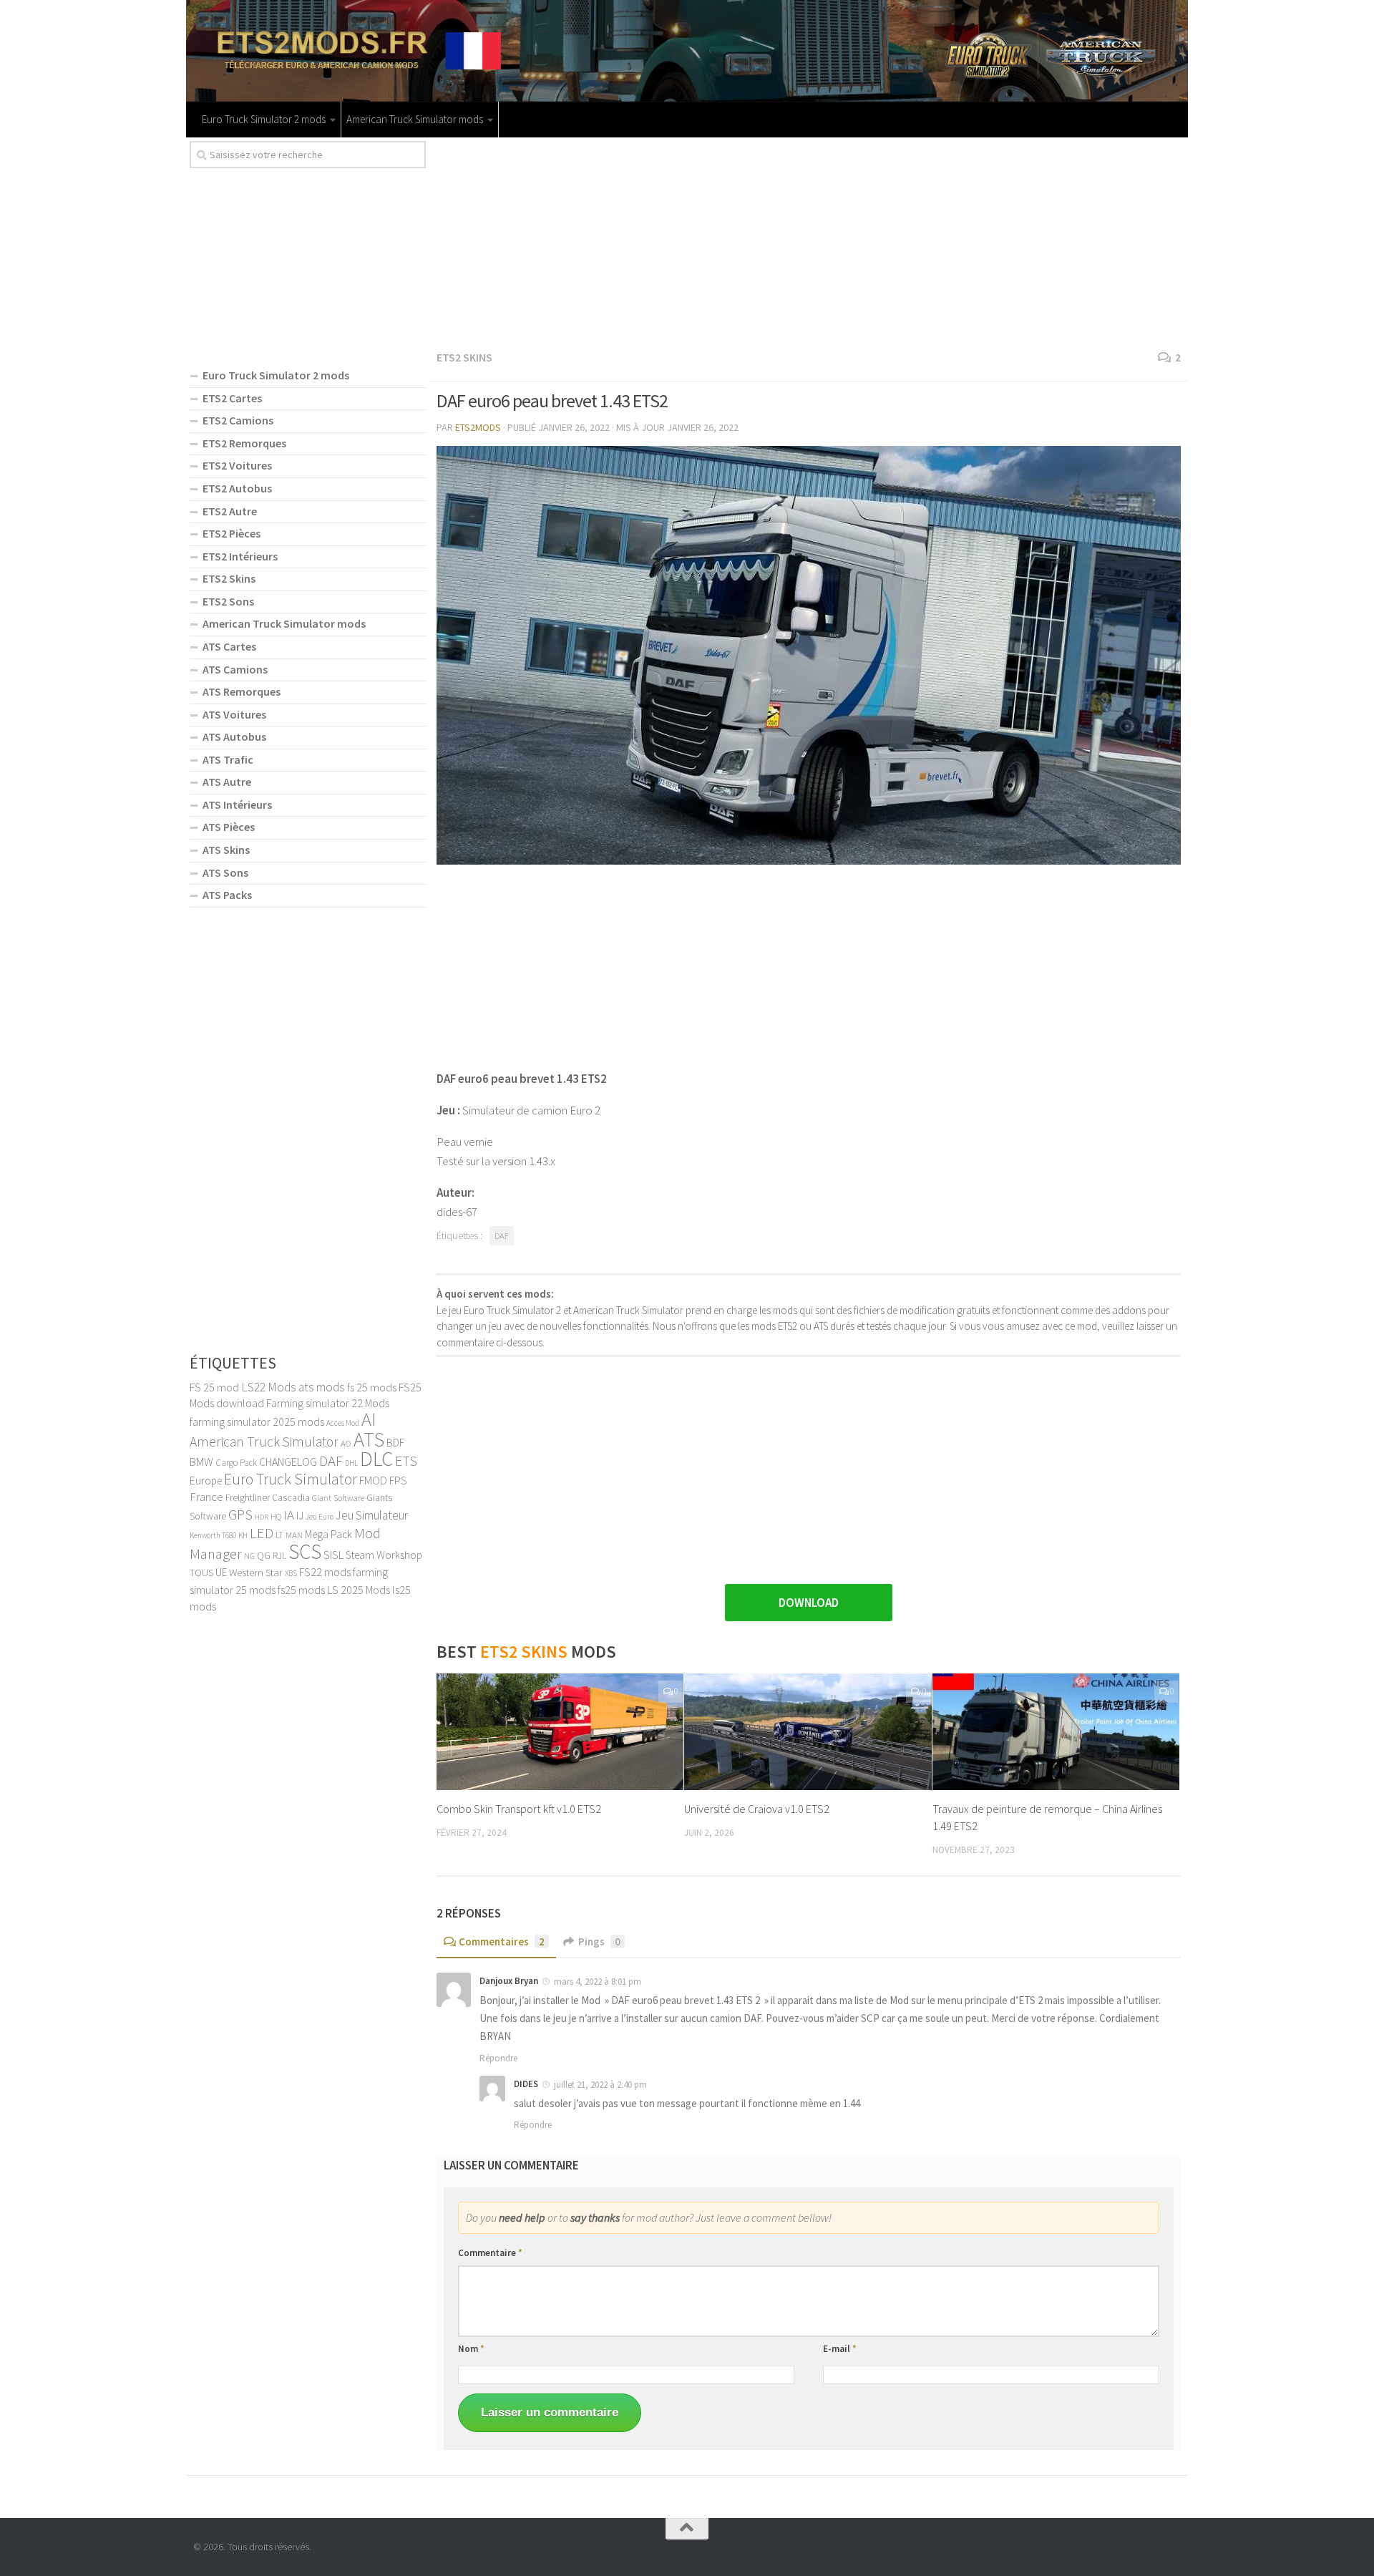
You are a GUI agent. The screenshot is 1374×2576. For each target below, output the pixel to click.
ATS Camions (235, 669)
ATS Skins (226, 850)
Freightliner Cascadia (268, 1498)
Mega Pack (328, 1534)
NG (249, 1556)
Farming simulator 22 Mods (328, 1403)
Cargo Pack (236, 1463)
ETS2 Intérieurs (240, 556)
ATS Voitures (234, 714)
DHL (351, 1463)
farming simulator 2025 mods (257, 1421)
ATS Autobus (234, 737)
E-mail (840, 2349)
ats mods (322, 1387)
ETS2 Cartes (232, 398)
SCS (305, 1551)
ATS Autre (227, 782)
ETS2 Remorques (244, 443)
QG (264, 1555)
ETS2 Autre (230, 511)
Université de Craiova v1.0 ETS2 (757, 1809)
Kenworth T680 (213, 1535)
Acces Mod (343, 1423)
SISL (333, 1555)
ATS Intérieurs (237, 805)
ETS (406, 1461)
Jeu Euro (320, 1517)
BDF (395, 1443)
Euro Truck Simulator (291, 1479)
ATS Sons (225, 873)
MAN (294, 1535)
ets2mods (478, 427)
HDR (262, 1517)
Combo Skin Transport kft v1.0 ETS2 (519, 1809)
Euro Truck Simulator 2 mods (264, 119)
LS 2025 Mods (359, 1590)
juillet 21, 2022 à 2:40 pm (600, 2085)
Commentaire (490, 2253)
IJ (300, 1516)
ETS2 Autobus (237, 488)
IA (289, 1515)
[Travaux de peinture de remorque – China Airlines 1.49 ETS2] (1056, 1732)
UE (221, 1572)
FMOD (373, 1480)
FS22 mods (325, 1572)
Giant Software (338, 1498)
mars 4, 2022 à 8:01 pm (598, 1982)
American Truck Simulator (264, 1442)
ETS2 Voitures (237, 465)
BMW (201, 1462)
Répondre (498, 2058)
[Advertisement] (809, 241)
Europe (206, 1481)
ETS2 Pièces (232, 533)
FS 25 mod (214, 1387)
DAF (502, 1236)
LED (262, 1533)
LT (279, 1535)
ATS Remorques (242, 691)
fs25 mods (301, 1590)
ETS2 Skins (464, 357)
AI (369, 1419)
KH (243, 1535)
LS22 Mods (269, 1387)
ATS (369, 1439)
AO (346, 1443)
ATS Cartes (229, 646)
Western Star (256, 1572)
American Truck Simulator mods (415, 119)
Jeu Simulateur (372, 1515)
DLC (376, 1458)
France (206, 1497)
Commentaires (502, 1941)
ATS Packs (227, 895)
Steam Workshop (384, 1555)
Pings (599, 1941)
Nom (471, 2349)
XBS (291, 1573)
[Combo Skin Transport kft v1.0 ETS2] (560, 1732)
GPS (240, 1515)
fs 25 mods (372, 1387)
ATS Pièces (229, 827)
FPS (398, 1480)
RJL (279, 1556)
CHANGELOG (288, 1462)
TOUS (201, 1573)
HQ (276, 1516)
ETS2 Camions (238, 420)
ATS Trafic (228, 759)
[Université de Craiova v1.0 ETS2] (808, 1732)
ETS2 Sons (228, 601)
